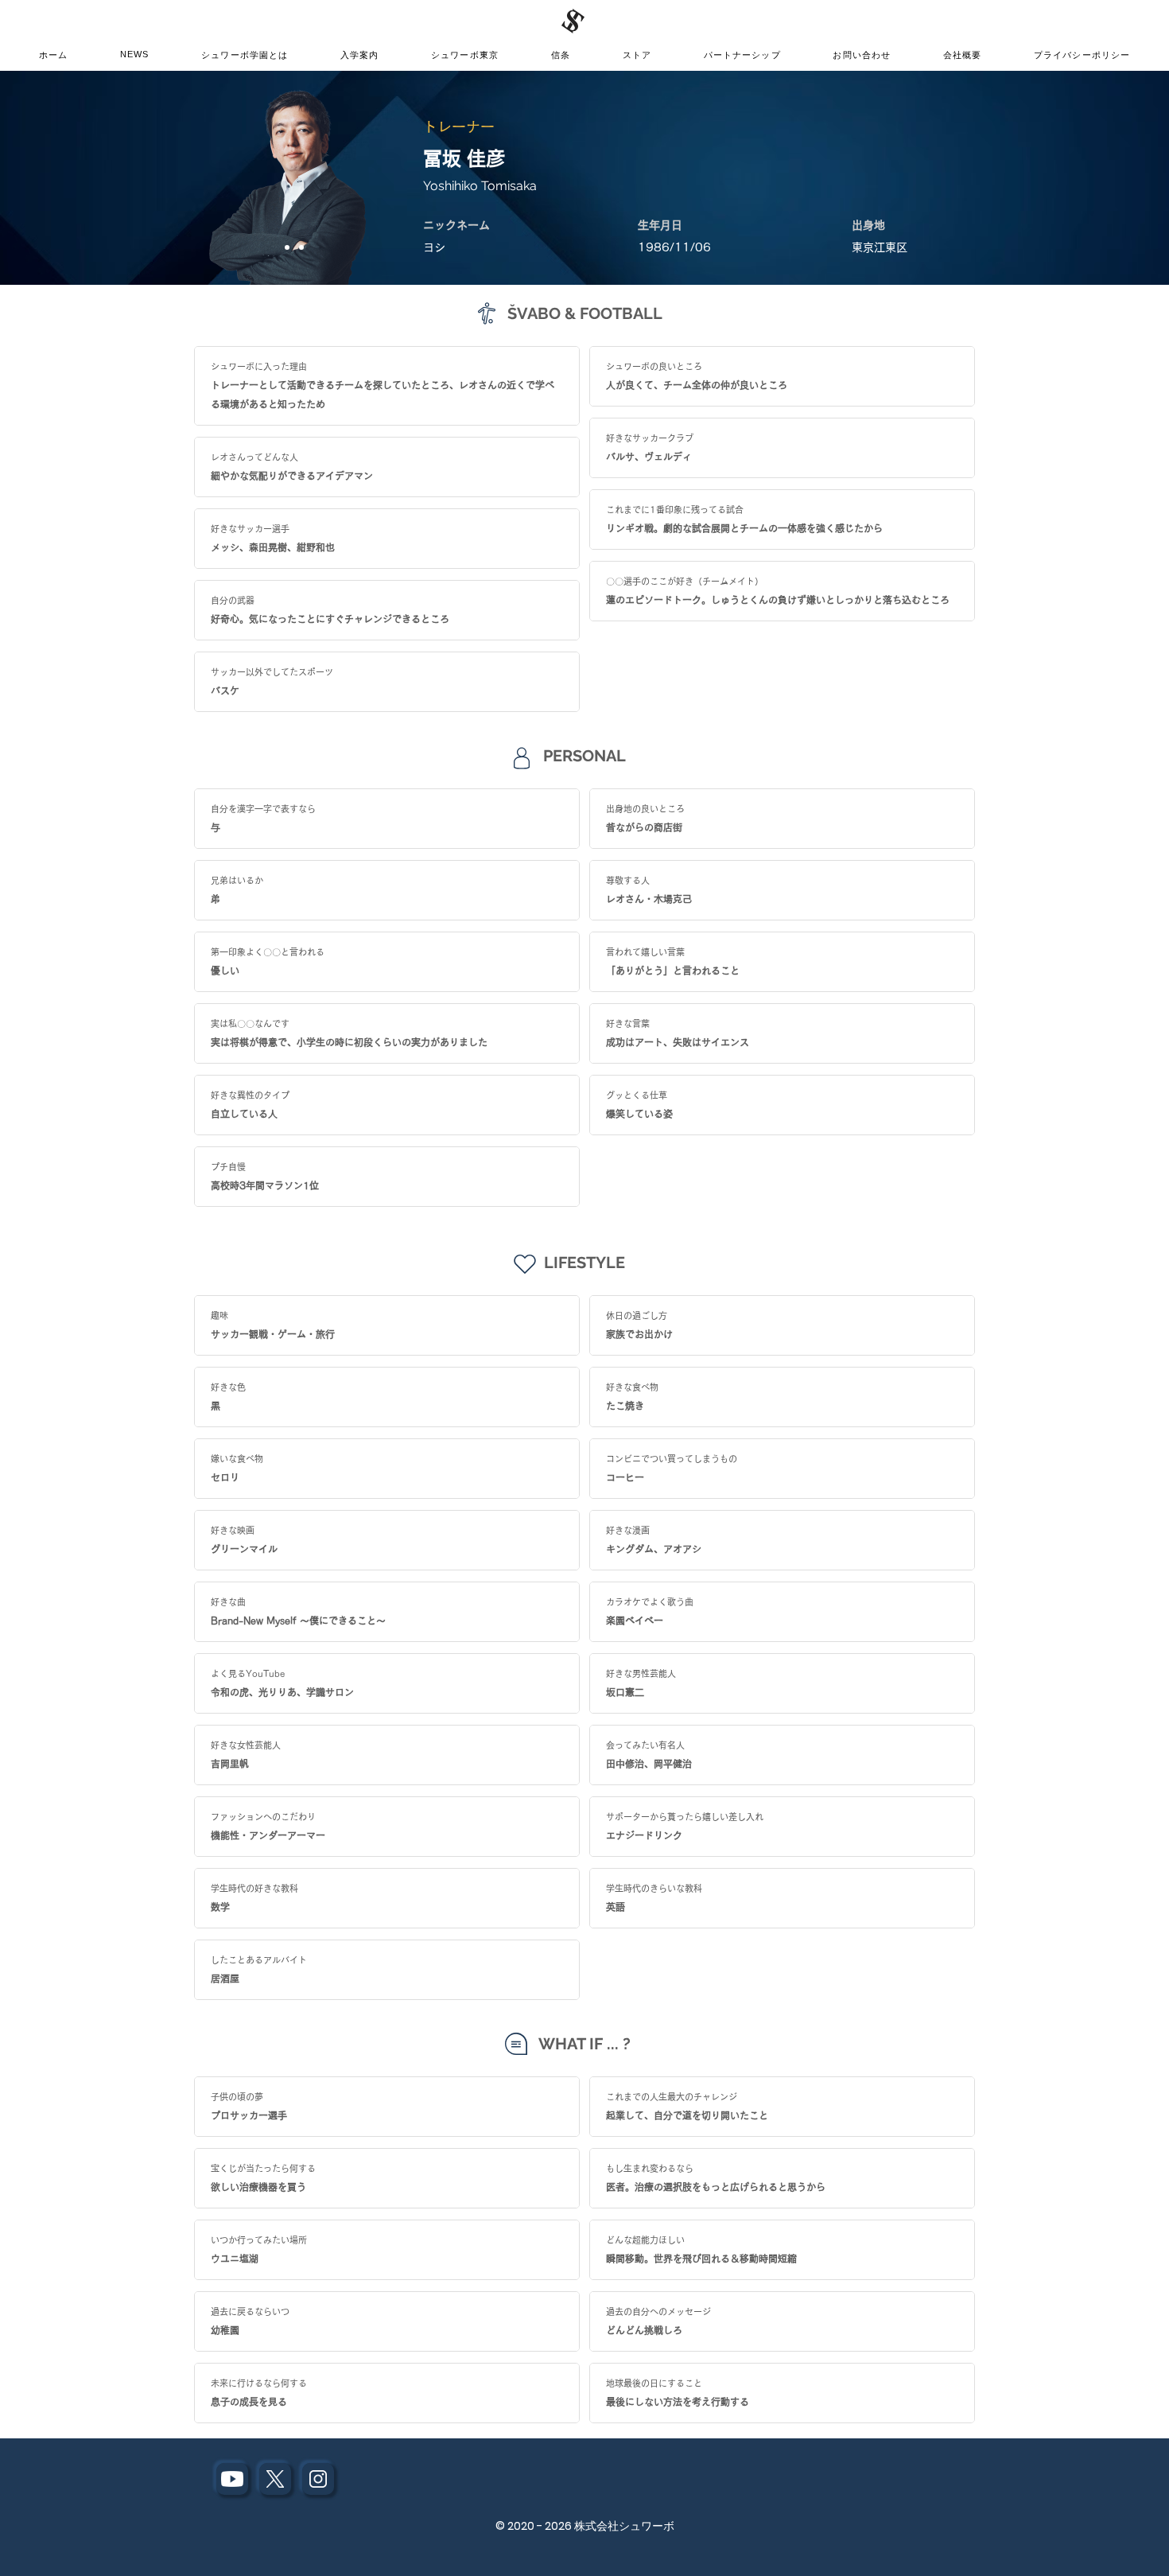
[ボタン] (232, 2479)
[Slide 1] (287, 247)
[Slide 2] (301, 247)
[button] (465, 56)
